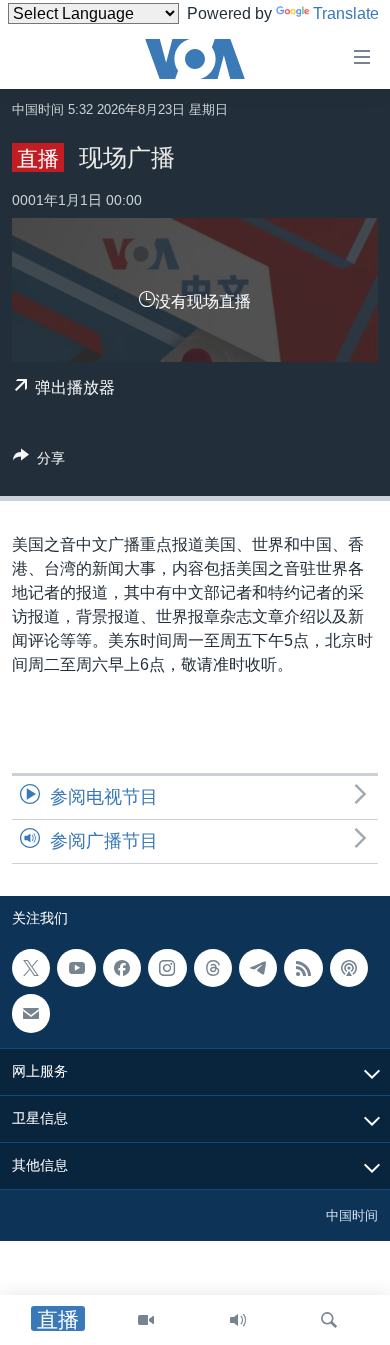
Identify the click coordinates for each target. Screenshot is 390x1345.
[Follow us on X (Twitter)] (31, 968)
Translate (346, 13)
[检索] (329, 1320)
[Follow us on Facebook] (122, 968)
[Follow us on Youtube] (76, 968)
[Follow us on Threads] (213, 968)
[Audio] (238, 1320)
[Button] (39, 461)
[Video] (146, 1320)
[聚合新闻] (303, 968)
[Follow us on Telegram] (258, 968)
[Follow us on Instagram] (167, 968)
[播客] (349, 968)
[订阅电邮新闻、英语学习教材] (31, 1014)
